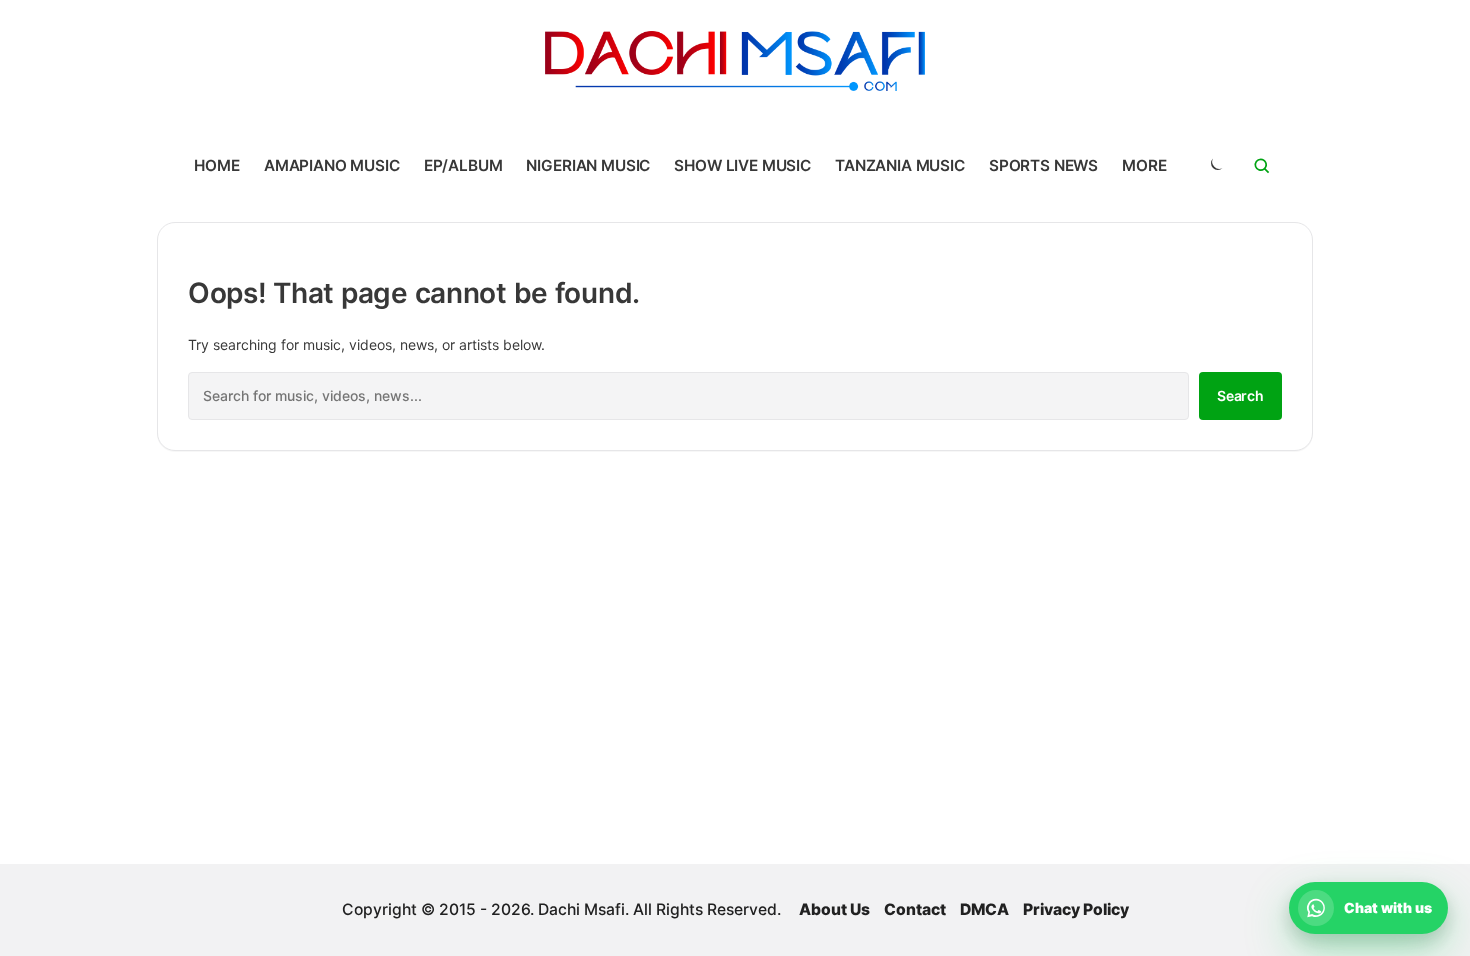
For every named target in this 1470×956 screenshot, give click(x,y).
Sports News (1043, 165)
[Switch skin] (1215, 166)
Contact (915, 909)
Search (1240, 395)
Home (216, 165)
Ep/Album (463, 165)
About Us (834, 909)
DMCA (984, 909)
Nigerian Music (588, 165)
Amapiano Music (332, 165)
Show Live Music (742, 165)
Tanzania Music (900, 165)
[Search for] (1262, 166)
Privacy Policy (1076, 909)
